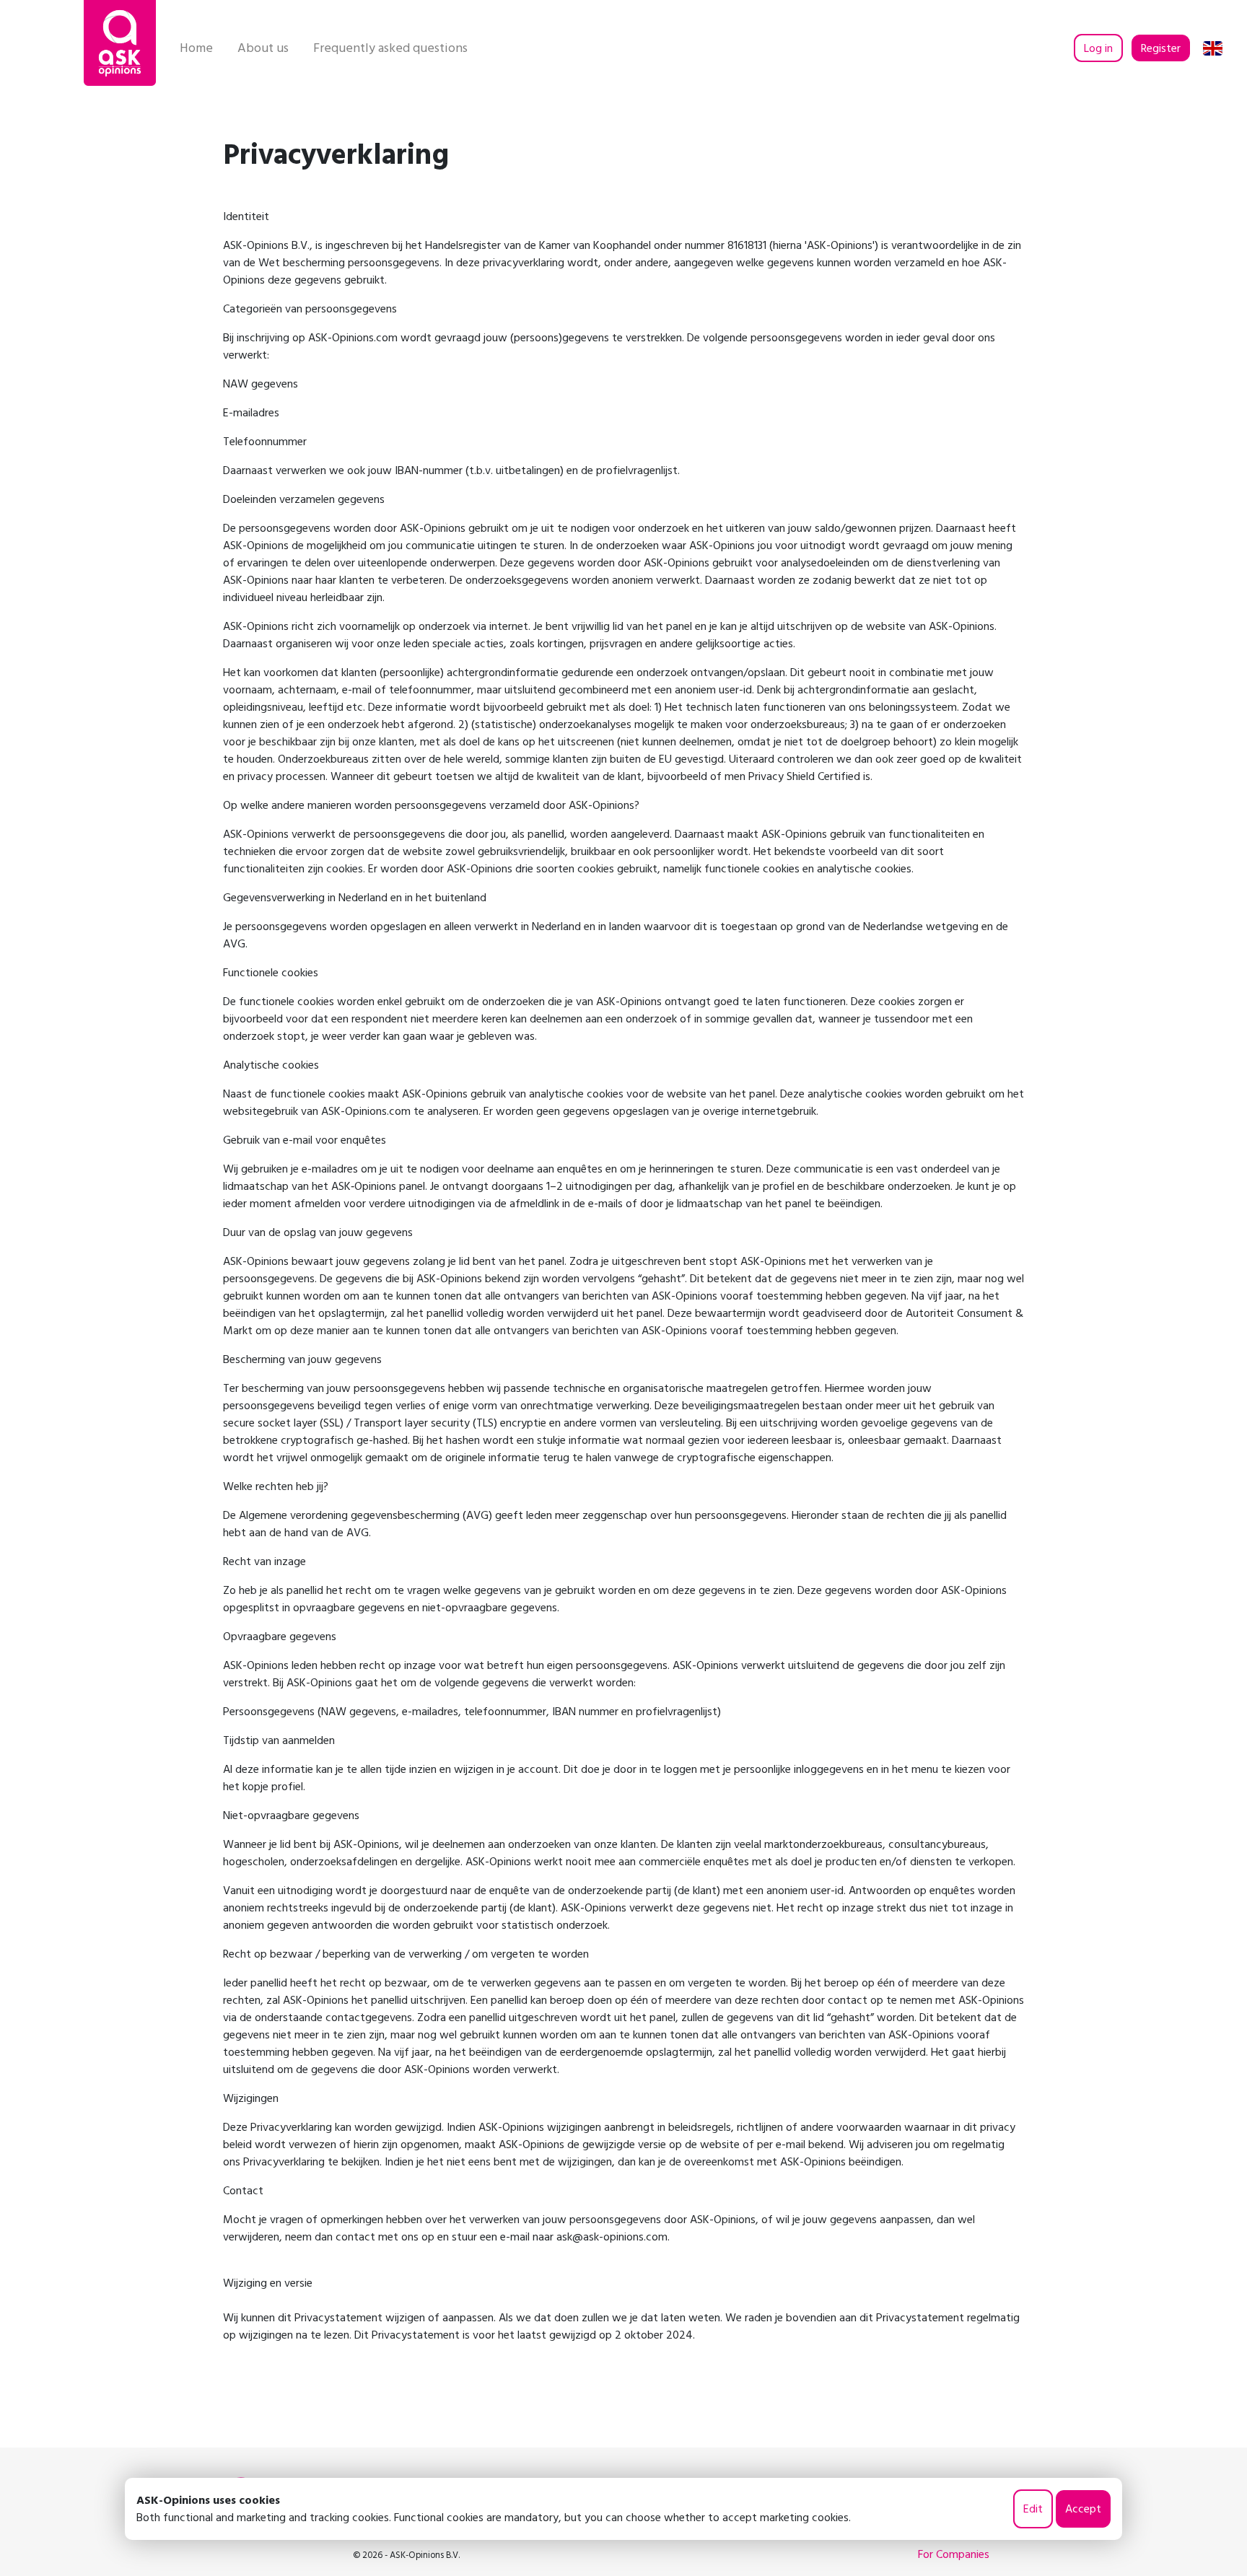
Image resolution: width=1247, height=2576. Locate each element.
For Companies (954, 2554)
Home (196, 48)
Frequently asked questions (390, 48)
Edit (1033, 2509)
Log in (1098, 48)
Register (1161, 48)
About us (263, 48)
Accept (1083, 2509)
